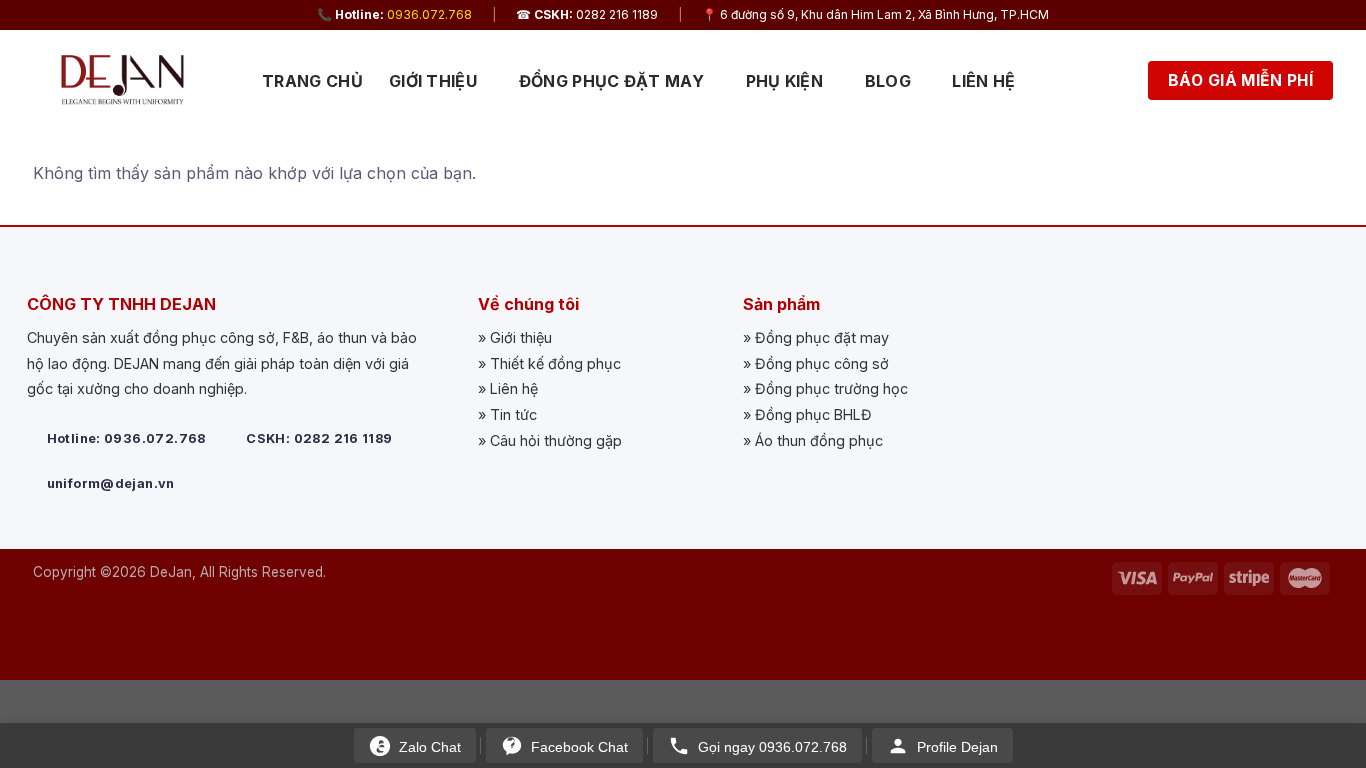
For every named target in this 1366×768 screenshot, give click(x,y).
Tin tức (513, 414)
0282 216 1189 (617, 14)
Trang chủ (312, 81)
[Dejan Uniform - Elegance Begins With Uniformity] (132, 80)
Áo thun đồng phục (819, 440)
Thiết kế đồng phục (555, 363)
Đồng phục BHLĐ (813, 414)
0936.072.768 (429, 14)
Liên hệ (983, 81)
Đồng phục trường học (831, 388)
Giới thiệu (433, 81)
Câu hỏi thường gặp (556, 440)
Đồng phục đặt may (611, 81)
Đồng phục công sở (822, 363)
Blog (888, 81)
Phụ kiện (785, 81)
